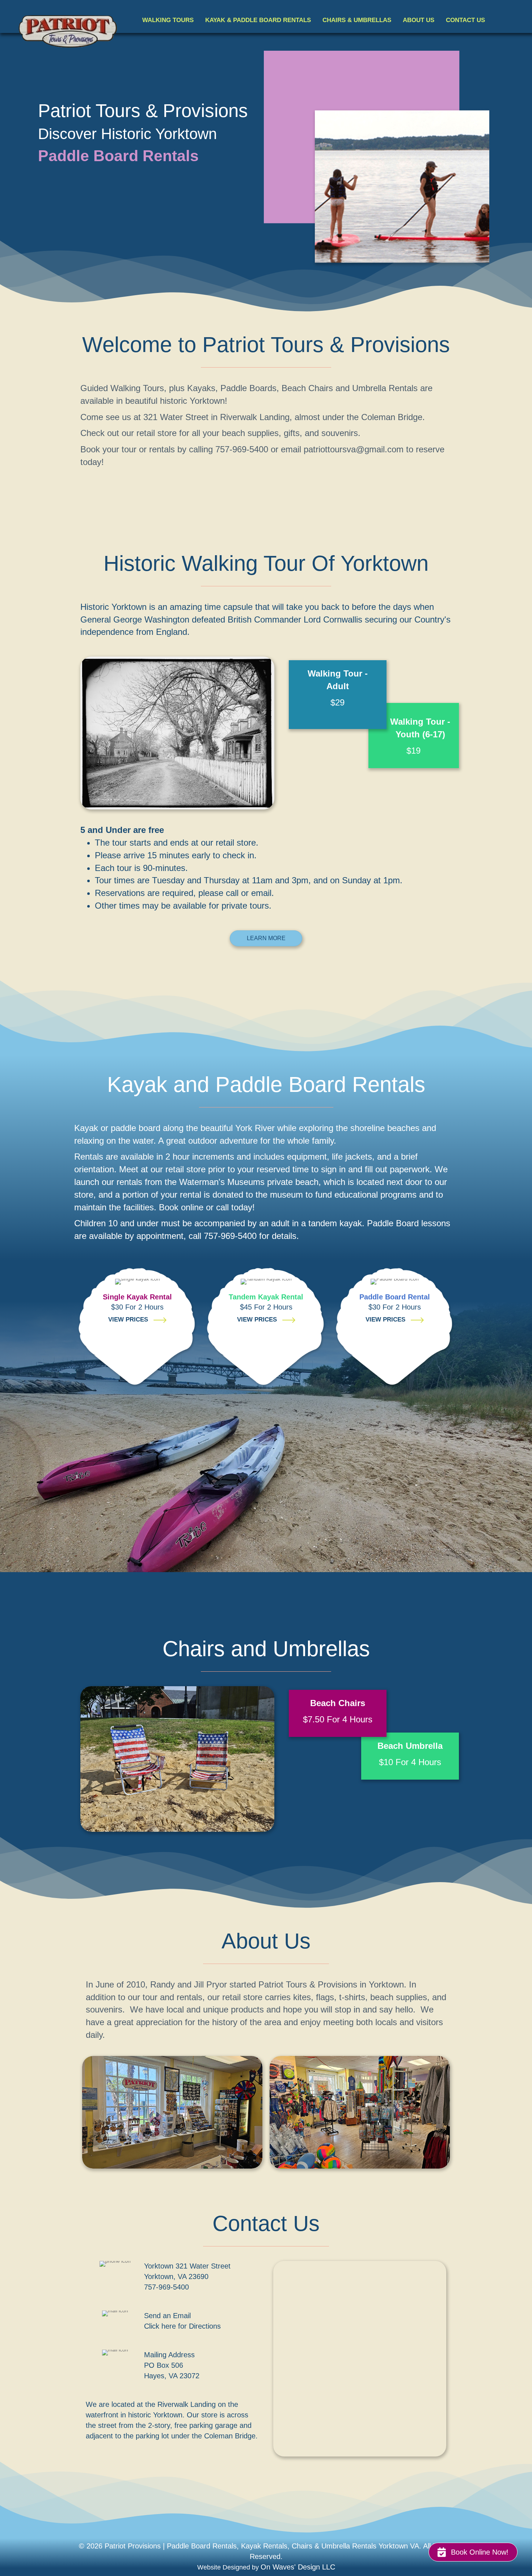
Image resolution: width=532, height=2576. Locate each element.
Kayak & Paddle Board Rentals (258, 20)
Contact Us (465, 20)
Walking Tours (168, 20)
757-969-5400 (166, 2287)
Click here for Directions (182, 2326)
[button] (473, 2552)
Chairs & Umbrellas (357, 20)
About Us (419, 20)
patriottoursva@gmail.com (354, 449)
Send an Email (167, 2316)
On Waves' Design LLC (298, 2567)
